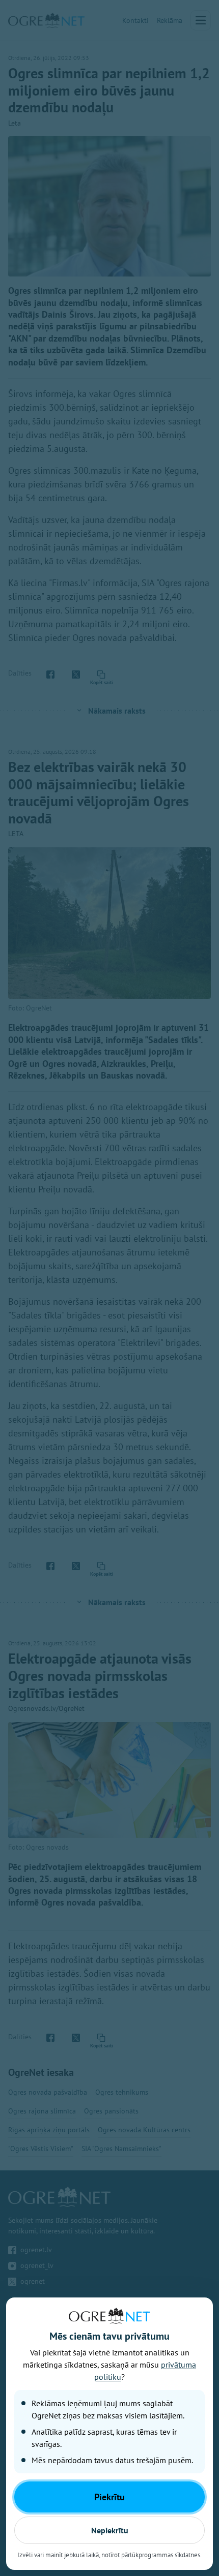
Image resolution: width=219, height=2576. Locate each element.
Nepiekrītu (110, 2530)
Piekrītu (109, 2497)
